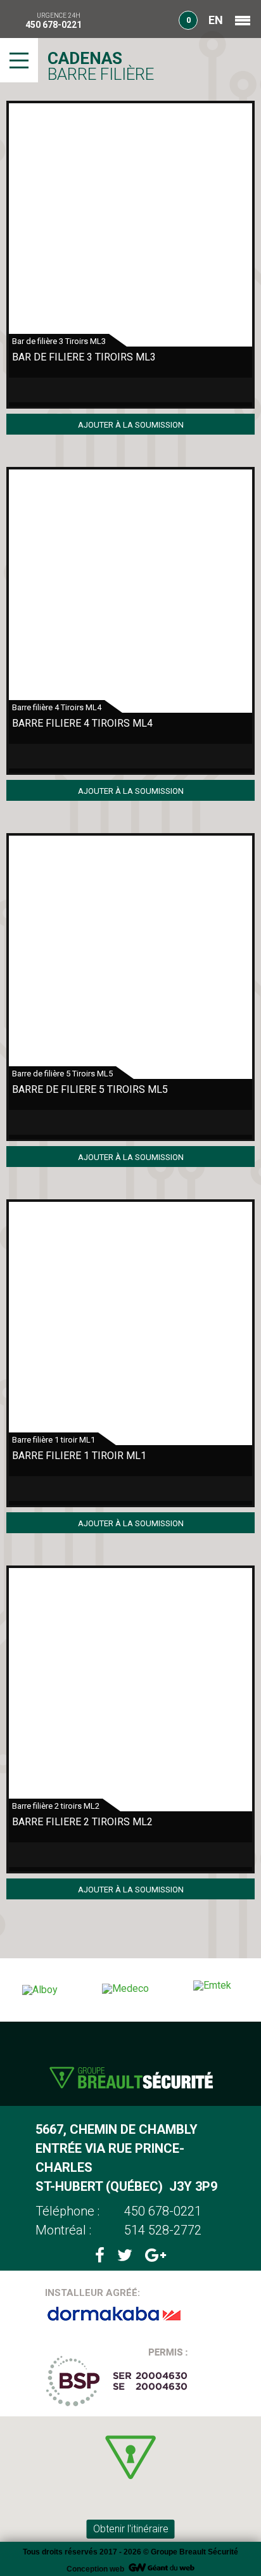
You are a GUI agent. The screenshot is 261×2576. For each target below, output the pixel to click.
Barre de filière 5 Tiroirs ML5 (90, 1089)
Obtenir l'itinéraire (131, 2529)
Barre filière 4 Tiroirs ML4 (82, 723)
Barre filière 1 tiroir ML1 (79, 1456)
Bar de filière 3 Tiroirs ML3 (84, 357)
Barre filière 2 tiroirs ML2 (82, 1822)
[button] (130, 2457)
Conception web (95, 2569)
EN (216, 20)
